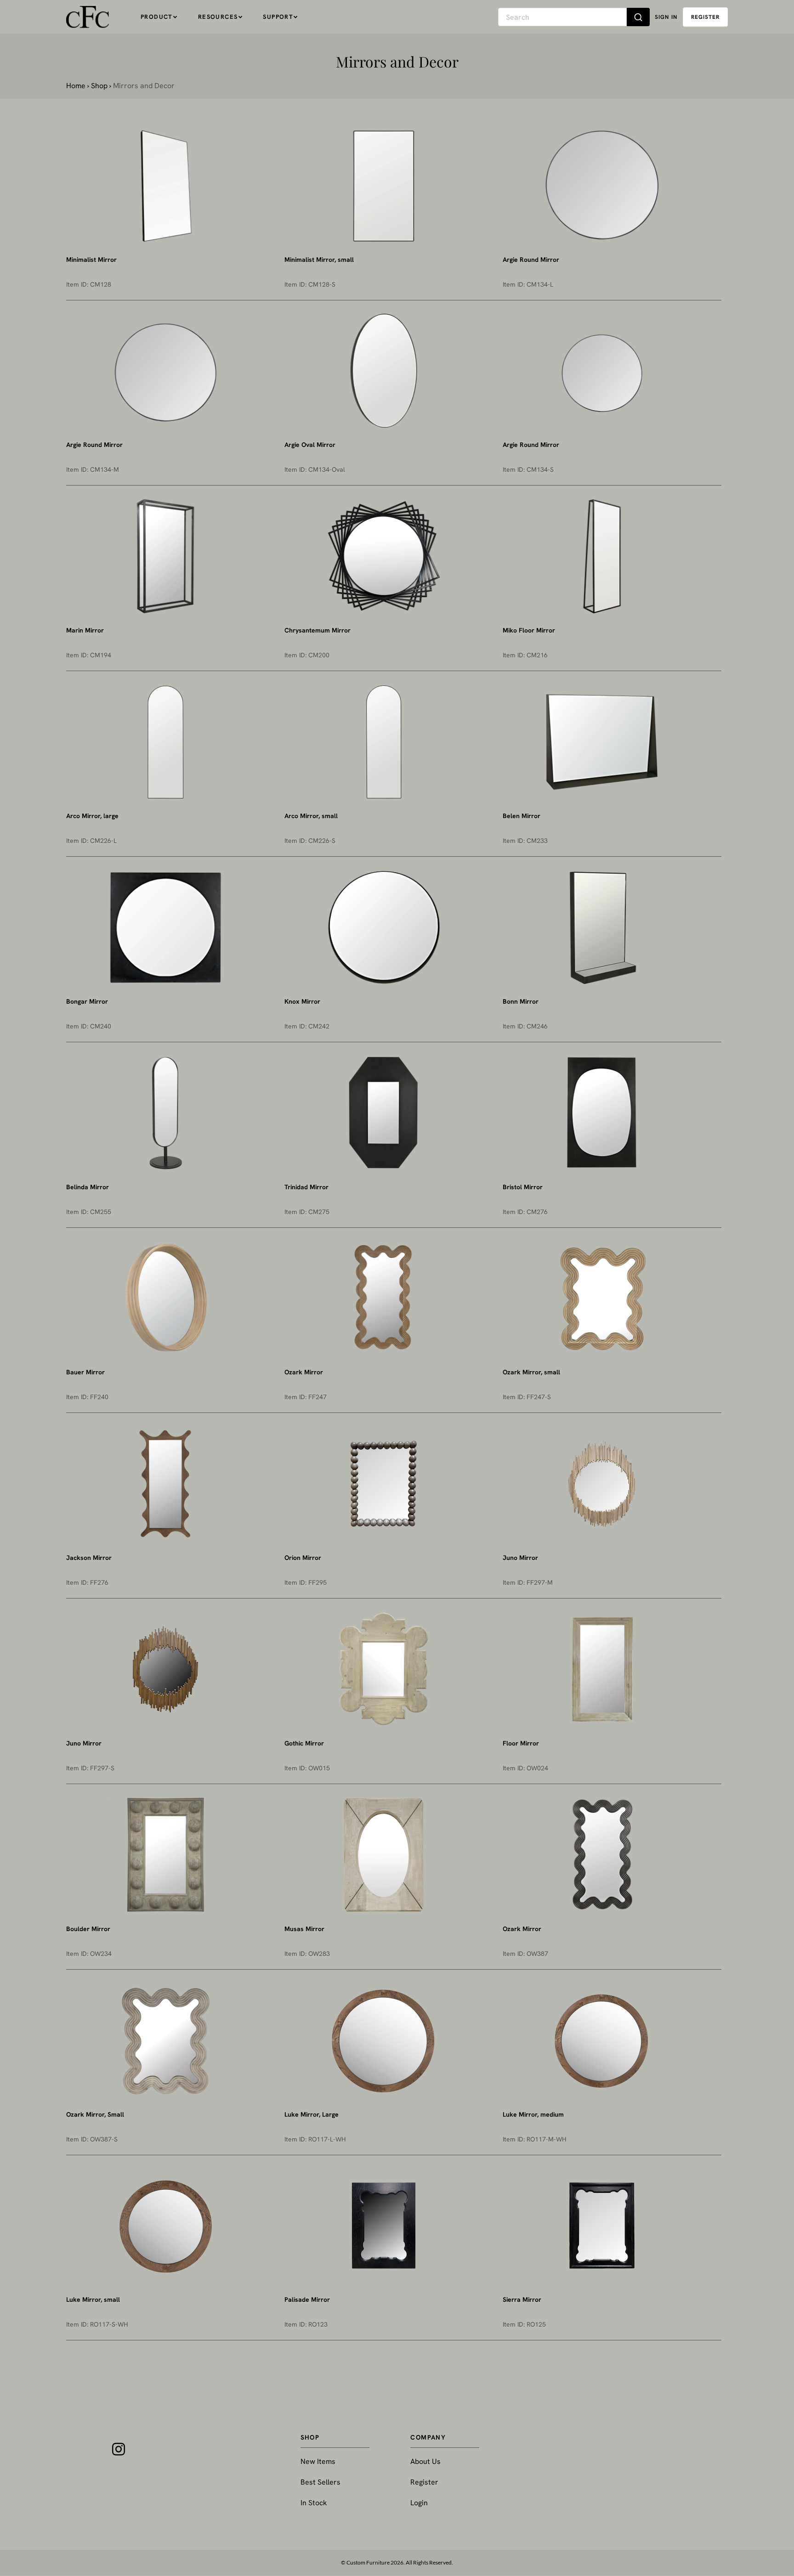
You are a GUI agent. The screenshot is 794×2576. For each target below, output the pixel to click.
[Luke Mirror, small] (165, 2226)
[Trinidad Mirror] (384, 1113)
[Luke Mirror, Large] (384, 2040)
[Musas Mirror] (384, 1855)
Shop (99, 86)
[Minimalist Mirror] (165, 186)
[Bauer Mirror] (165, 1298)
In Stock (314, 2503)
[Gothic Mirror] (384, 1669)
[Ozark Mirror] (384, 1298)
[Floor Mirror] (602, 1669)
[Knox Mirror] (384, 927)
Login (419, 2503)
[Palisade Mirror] (384, 2226)
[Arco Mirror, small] (384, 742)
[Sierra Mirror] (602, 2226)
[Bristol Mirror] (602, 1113)
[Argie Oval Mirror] (384, 371)
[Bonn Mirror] (602, 927)
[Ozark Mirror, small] (602, 1298)
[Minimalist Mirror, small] (384, 186)
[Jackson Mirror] (165, 1484)
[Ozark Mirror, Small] (165, 2040)
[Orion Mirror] (384, 1484)
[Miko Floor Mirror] (602, 556)
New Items (318, 2461)
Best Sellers (320, 2482)
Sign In (666, 17)
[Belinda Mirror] (165, 1113)
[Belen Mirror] (602, 742)
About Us (425, 2461)
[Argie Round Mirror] (602, 186)
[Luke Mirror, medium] (602, 2040)
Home (76, 86)
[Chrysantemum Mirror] (384, 556)
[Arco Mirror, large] (165, 742)
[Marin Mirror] (165, 556)
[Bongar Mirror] (165, 927)
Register (424, 2482)
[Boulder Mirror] (165, 1855)
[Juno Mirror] (602, 1484)
